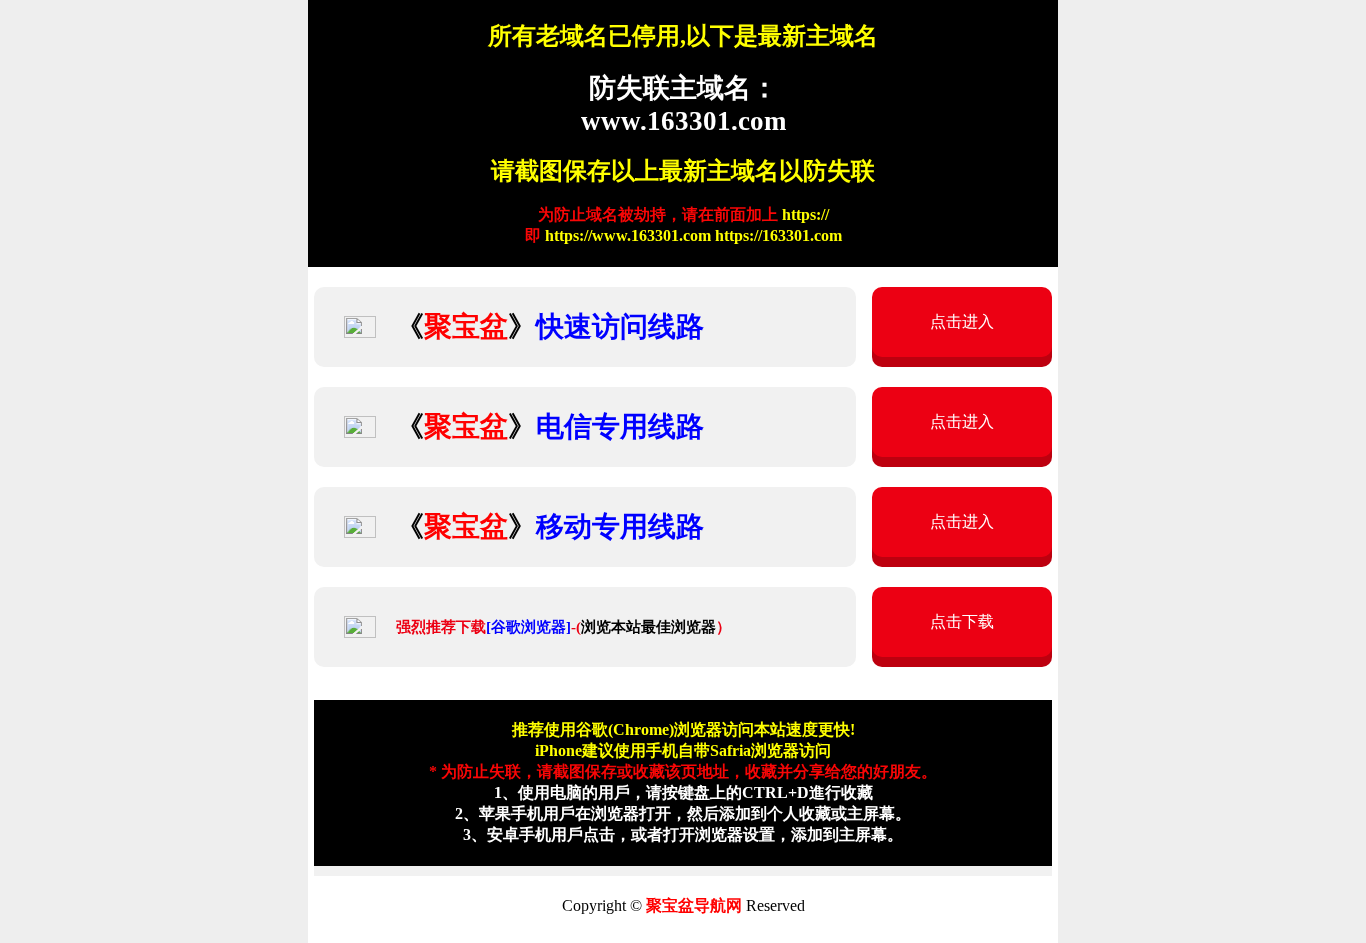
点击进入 (962, 321)
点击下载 (962, 621)
